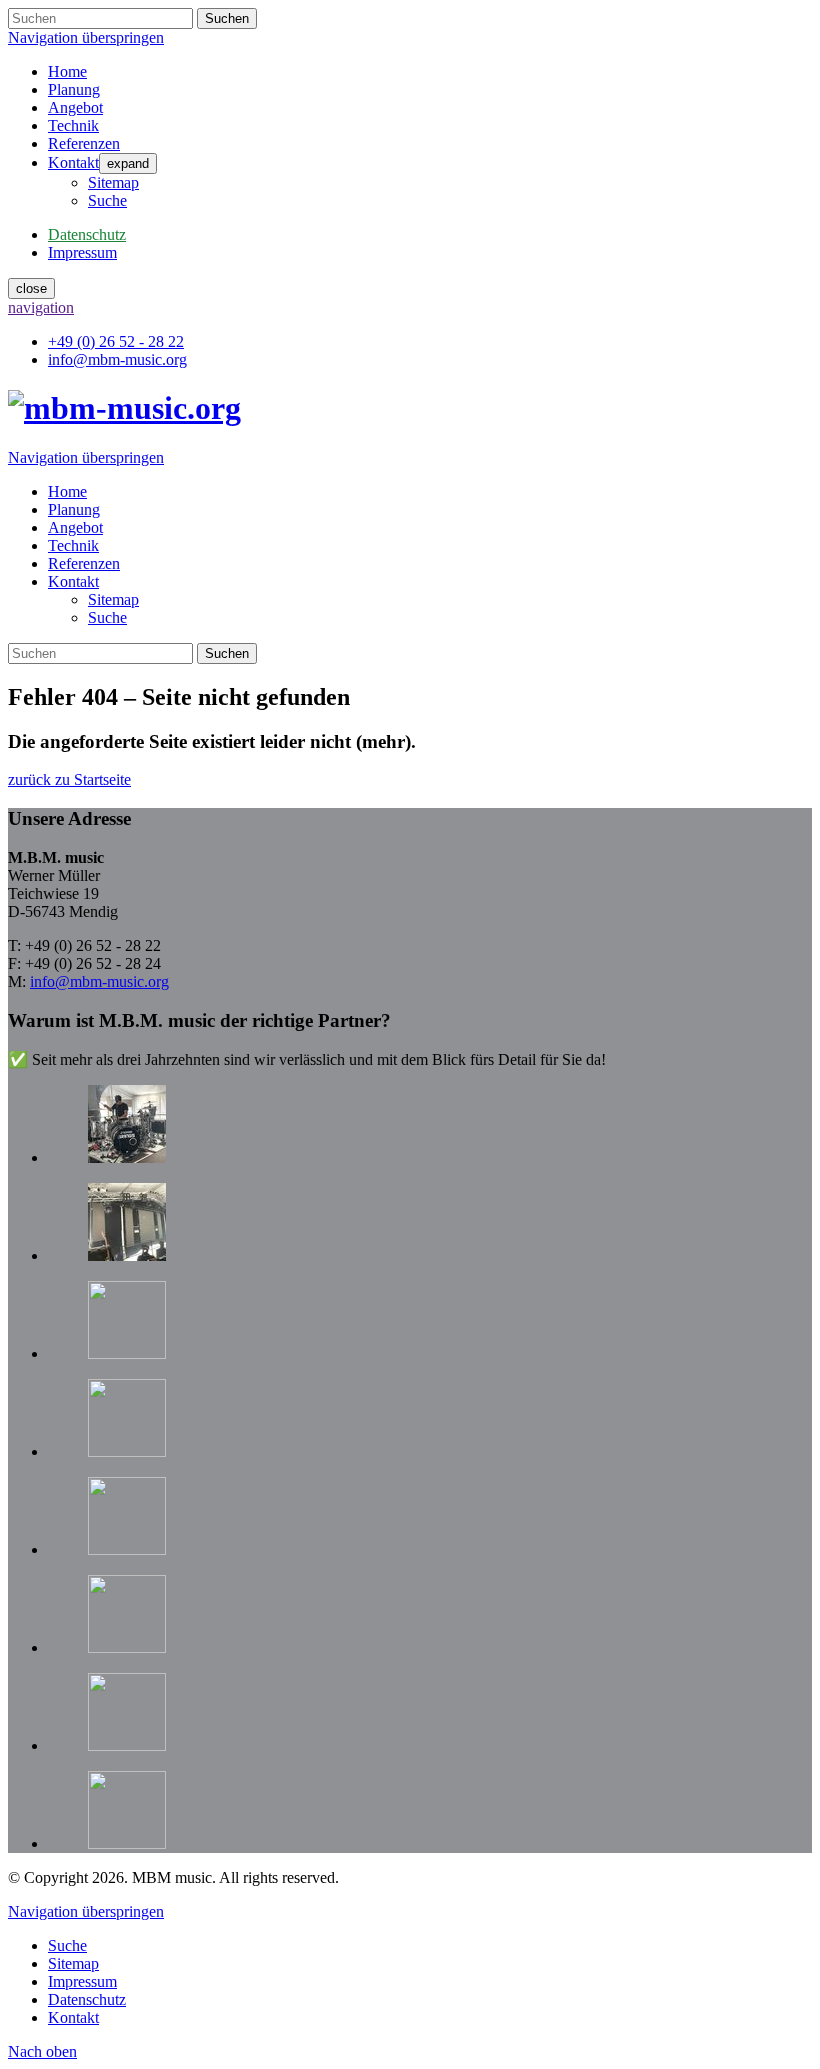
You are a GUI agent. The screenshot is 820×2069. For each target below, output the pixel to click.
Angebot (75, 107)
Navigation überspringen (86, 37)
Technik (73, 125)
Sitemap (113, 182)
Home (67, 71)
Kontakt (73, 162)
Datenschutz (87, 1999)
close (31, 288)
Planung (74, 89)
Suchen (227, 18)
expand (128, 163)
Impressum (82, 1981)
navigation (41, 307)
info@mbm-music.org (99, 981)
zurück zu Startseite (69, 779)
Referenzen (84, 143)
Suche (107, 200)
